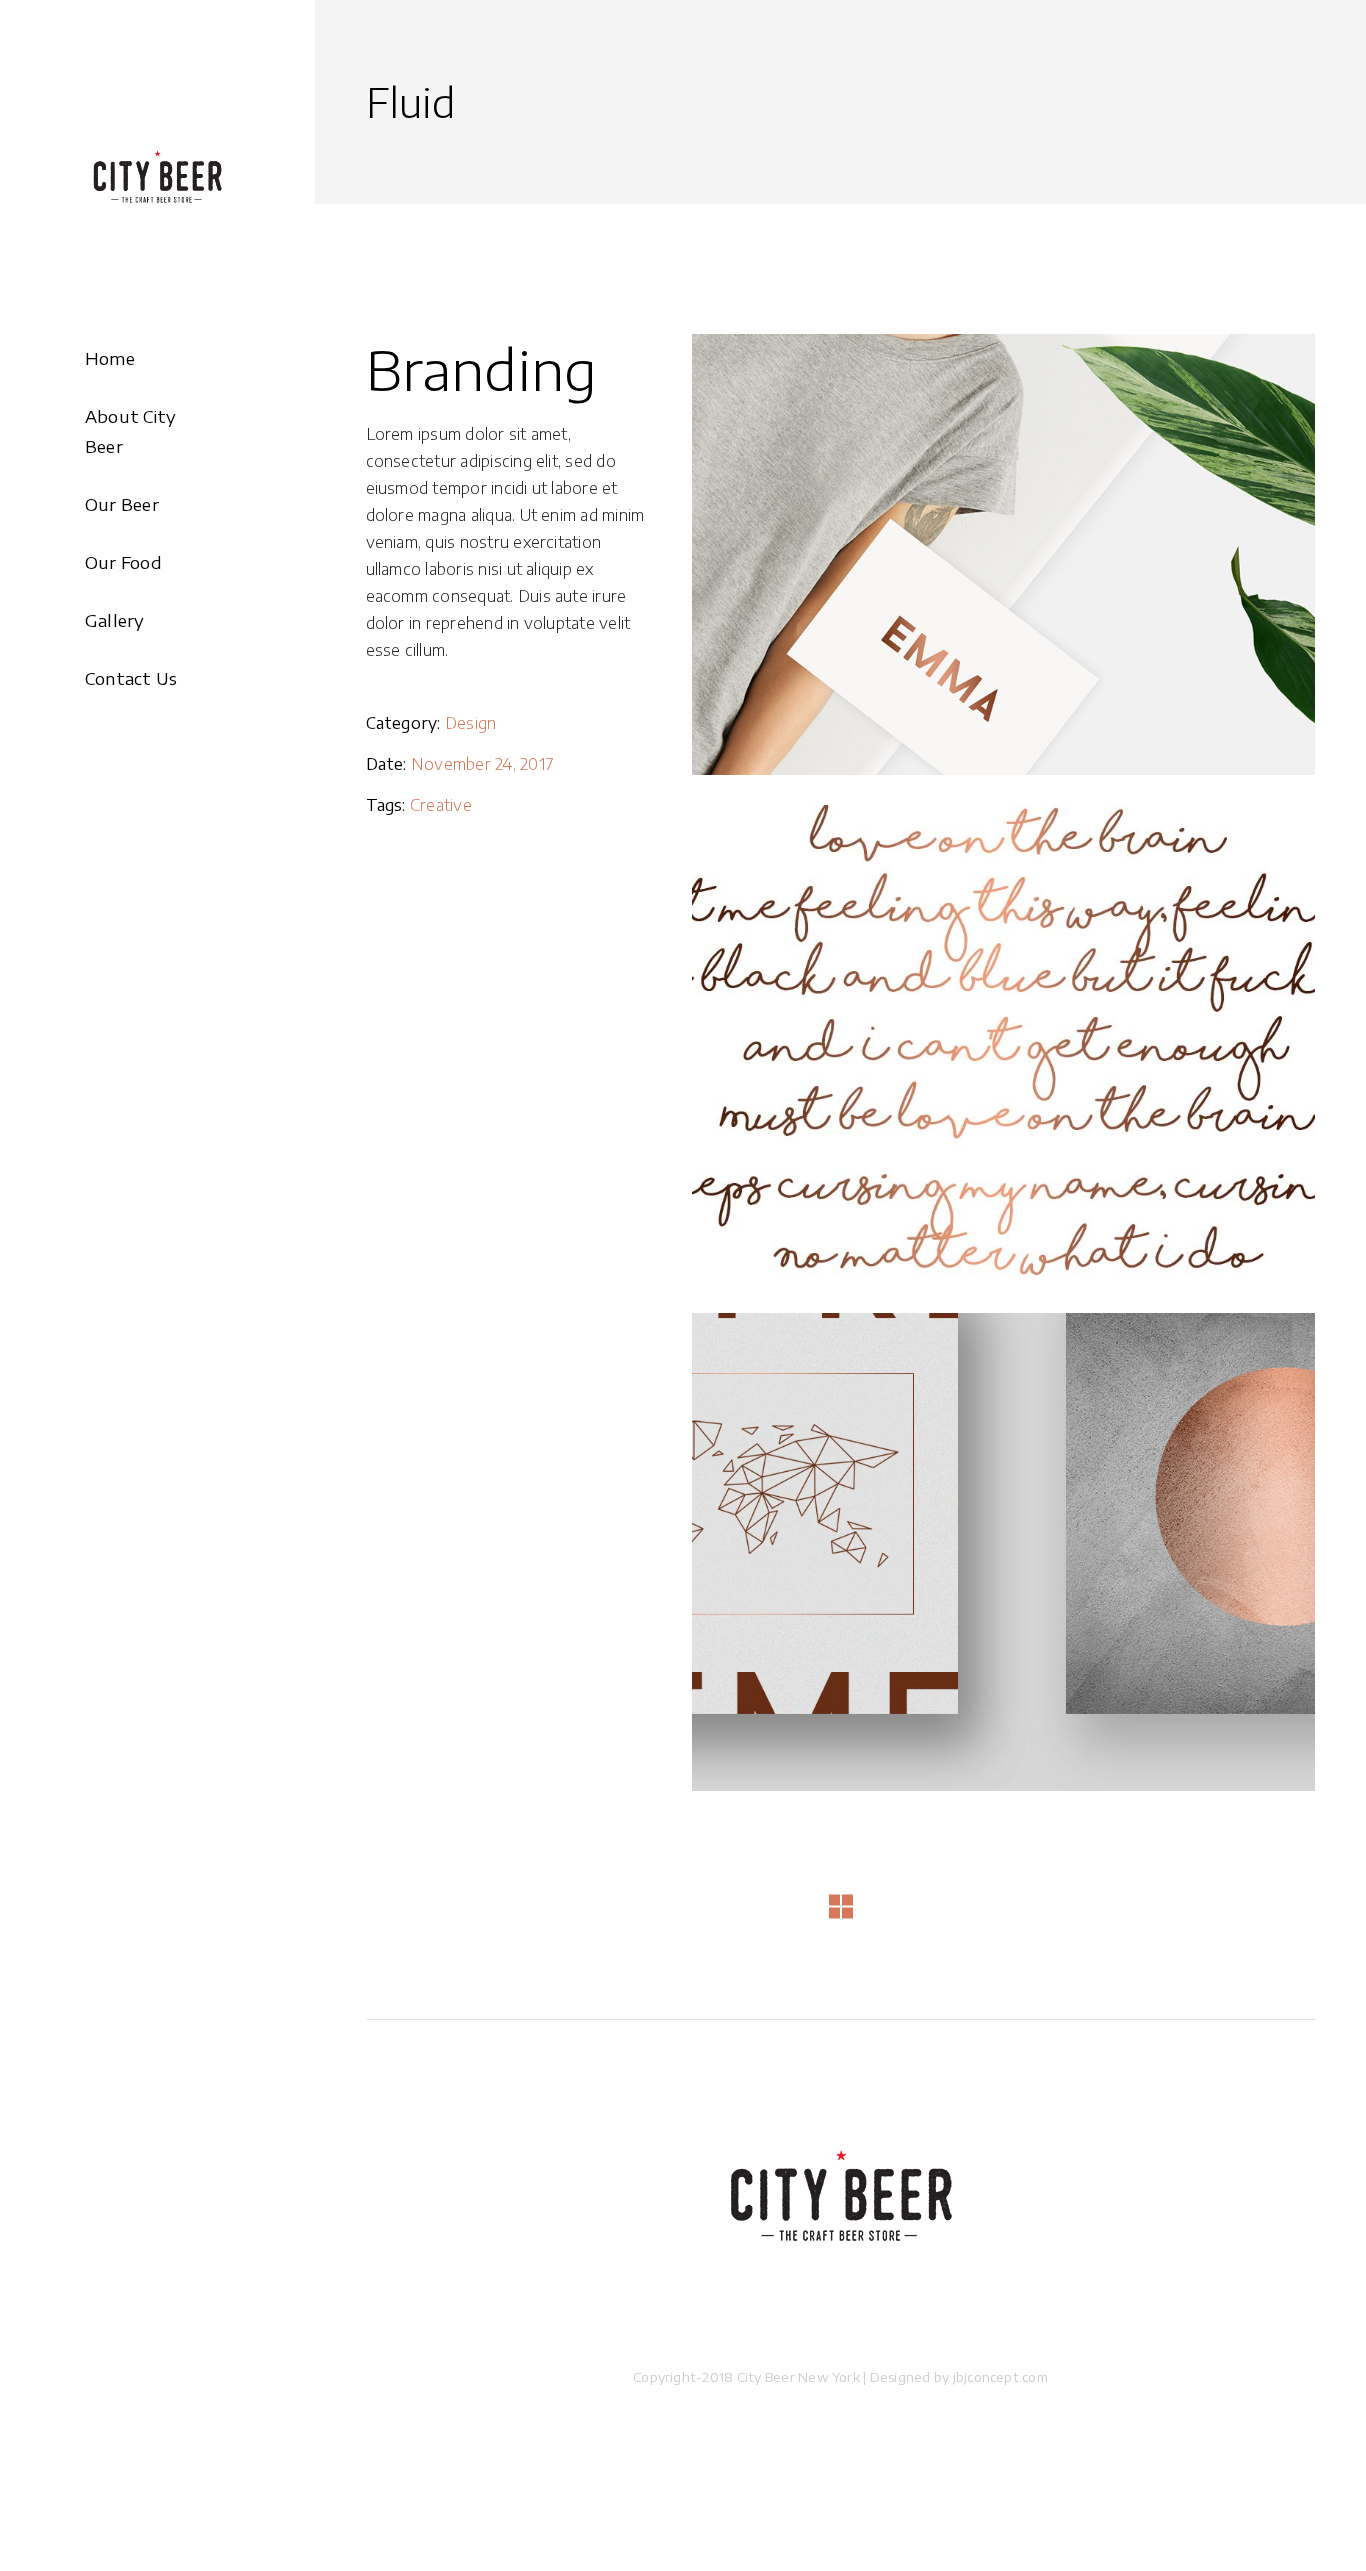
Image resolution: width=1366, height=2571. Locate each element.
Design (470, 723)
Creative (441, 805)
